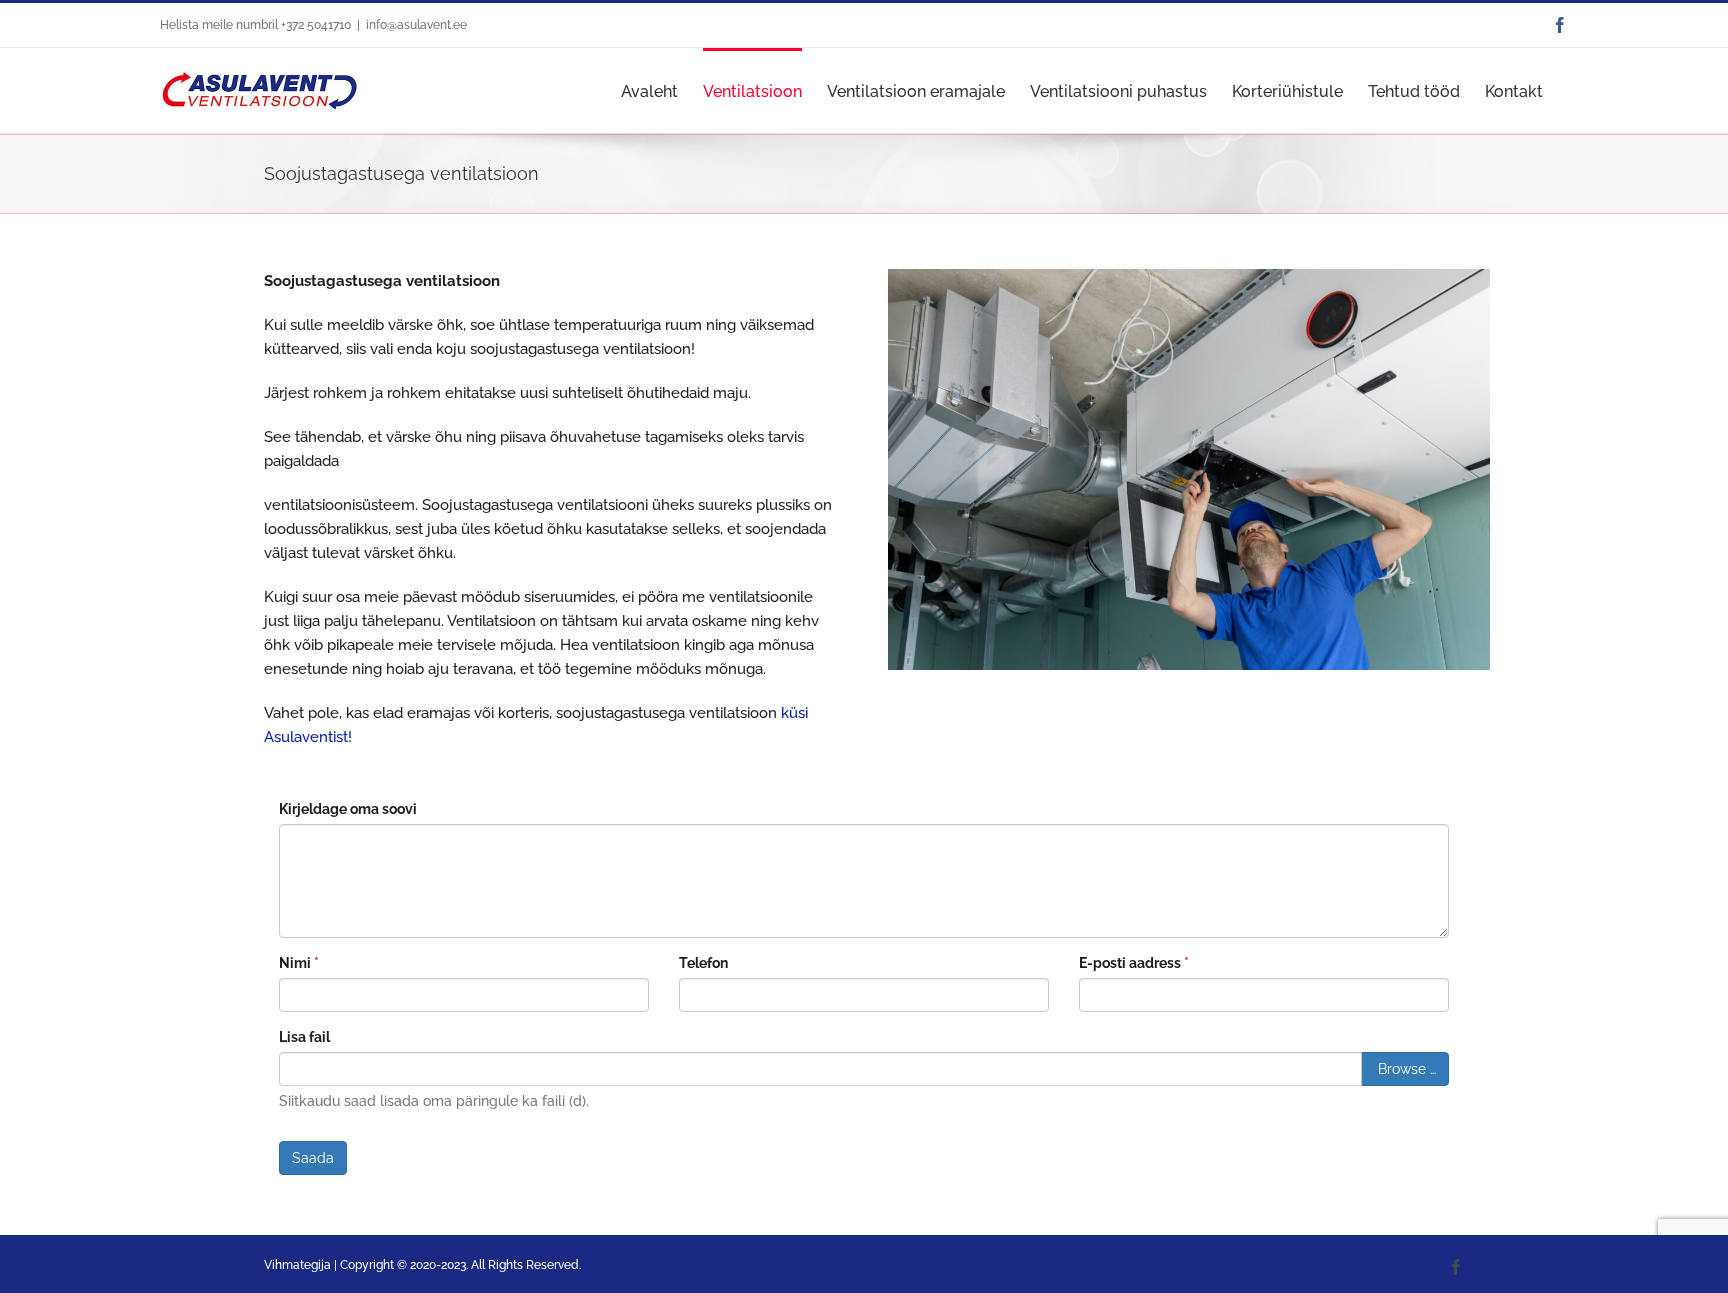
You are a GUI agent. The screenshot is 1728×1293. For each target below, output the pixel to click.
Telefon (703, 963)
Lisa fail (304, 1037)
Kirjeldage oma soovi (348, 809)
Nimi (299, 963)
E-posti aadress (1134, 963)
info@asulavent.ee (416, 25)
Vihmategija (297, 1265)
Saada (313, 1158)
